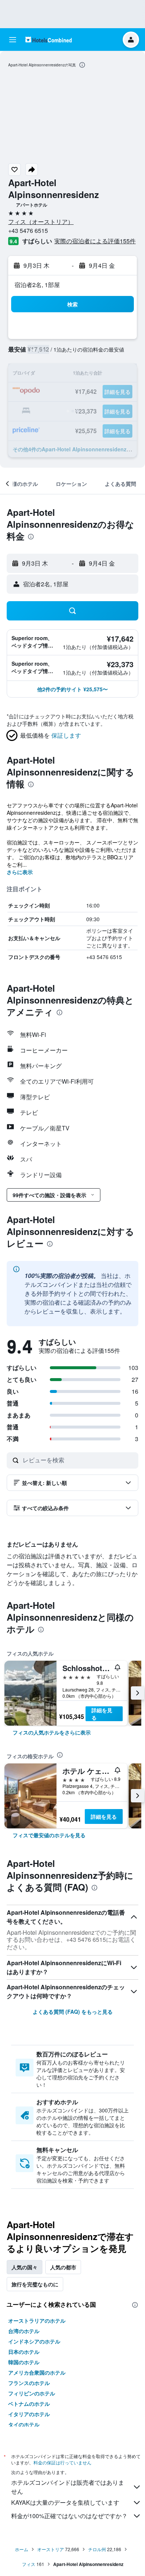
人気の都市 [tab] (63, 2267)
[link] (52, 1732)
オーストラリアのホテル (37, 2320)
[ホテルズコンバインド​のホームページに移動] (49, 39)
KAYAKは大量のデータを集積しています (65, 2502)
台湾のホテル (24, 2331)
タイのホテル (24, 2424)
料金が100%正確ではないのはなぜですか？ (69, 2516)
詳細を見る (102, 1714)
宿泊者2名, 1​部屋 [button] (37, 285)
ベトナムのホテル (29, 2404)
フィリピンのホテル (32, 2393)
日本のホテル (24, 2352)
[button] (13, 40)
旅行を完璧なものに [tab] (35, 2284)
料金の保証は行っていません (62, 2462)
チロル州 (97, 2549)
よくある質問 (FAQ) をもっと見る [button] (73, 2012)
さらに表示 (20, 872)
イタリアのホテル (29, 2414)
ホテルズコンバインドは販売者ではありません (68, 2487)
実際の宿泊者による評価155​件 (95, 241)
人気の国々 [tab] (25, 2267)
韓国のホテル (24, 2362)
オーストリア (51, 2549)
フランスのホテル (29, 2383)
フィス (29, 2564)
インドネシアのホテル (34, 2341)
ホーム (22, 2549)
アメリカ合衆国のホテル (37, 2372)
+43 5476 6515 (28, 230)
